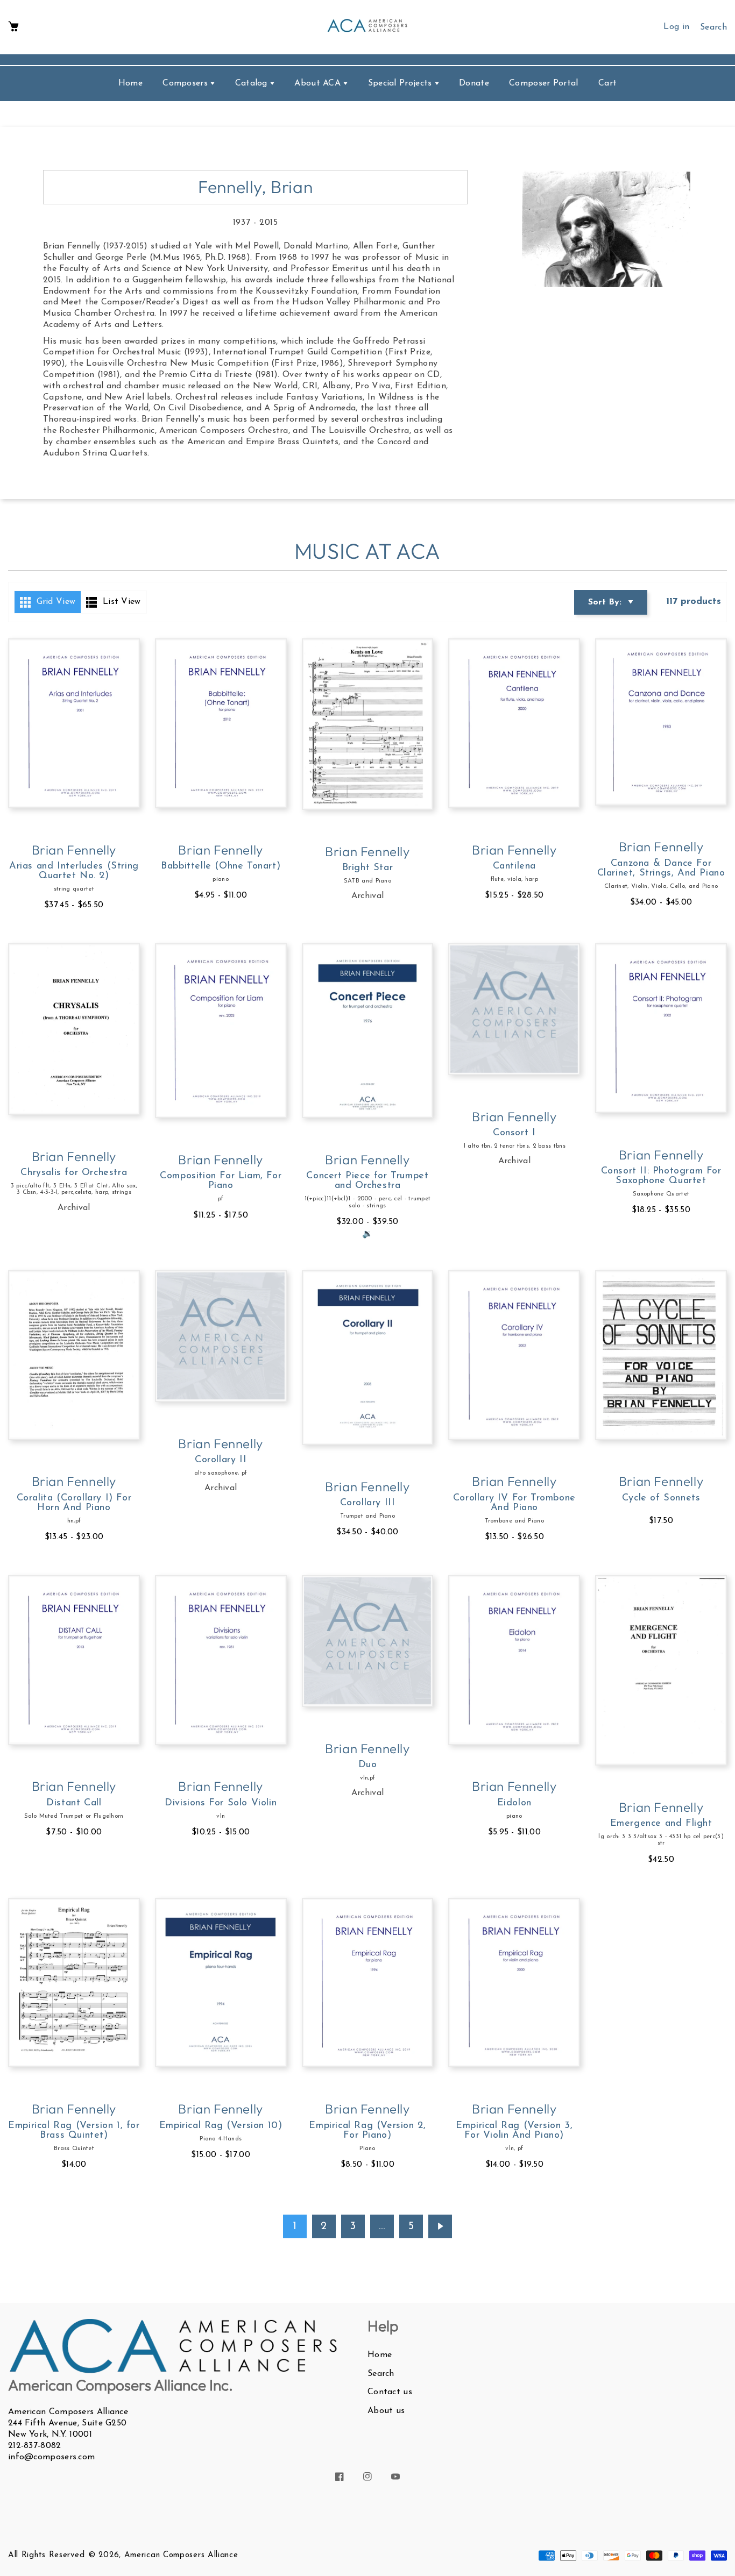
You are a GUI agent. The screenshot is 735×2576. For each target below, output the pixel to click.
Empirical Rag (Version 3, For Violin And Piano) (514, 2131)
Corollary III (368, 1503)
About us (386, 2411)
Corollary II (221, 1460)
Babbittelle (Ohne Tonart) (221, 866)
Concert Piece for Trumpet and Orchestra (367, 1181)
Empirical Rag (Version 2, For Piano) (367, 2131)
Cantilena (514, 866)
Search (381, 2374)
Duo (368, 1765)
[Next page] (440, 2226)
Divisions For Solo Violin (221, 1803)
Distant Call (74, 1803)
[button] (13, 27)
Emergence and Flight (661, 1824)
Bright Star (368, 868)
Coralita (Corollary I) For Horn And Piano (74, 1503)
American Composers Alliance (181, 2555)
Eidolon (514, 1803)
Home (380, 2355)
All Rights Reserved (46, 2555)
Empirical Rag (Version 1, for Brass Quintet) (74, 2131)
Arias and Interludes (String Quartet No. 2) (74, 871)
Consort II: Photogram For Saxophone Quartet (661, 1176)
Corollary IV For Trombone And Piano (514, 1503)
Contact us (390, 2392)
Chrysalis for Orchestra (74, 1173)
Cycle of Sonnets (661, 1498)
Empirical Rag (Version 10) (221, 2126)
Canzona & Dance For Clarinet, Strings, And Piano (661, 869)
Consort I (514, 1133)
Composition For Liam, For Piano (221, 1181)
